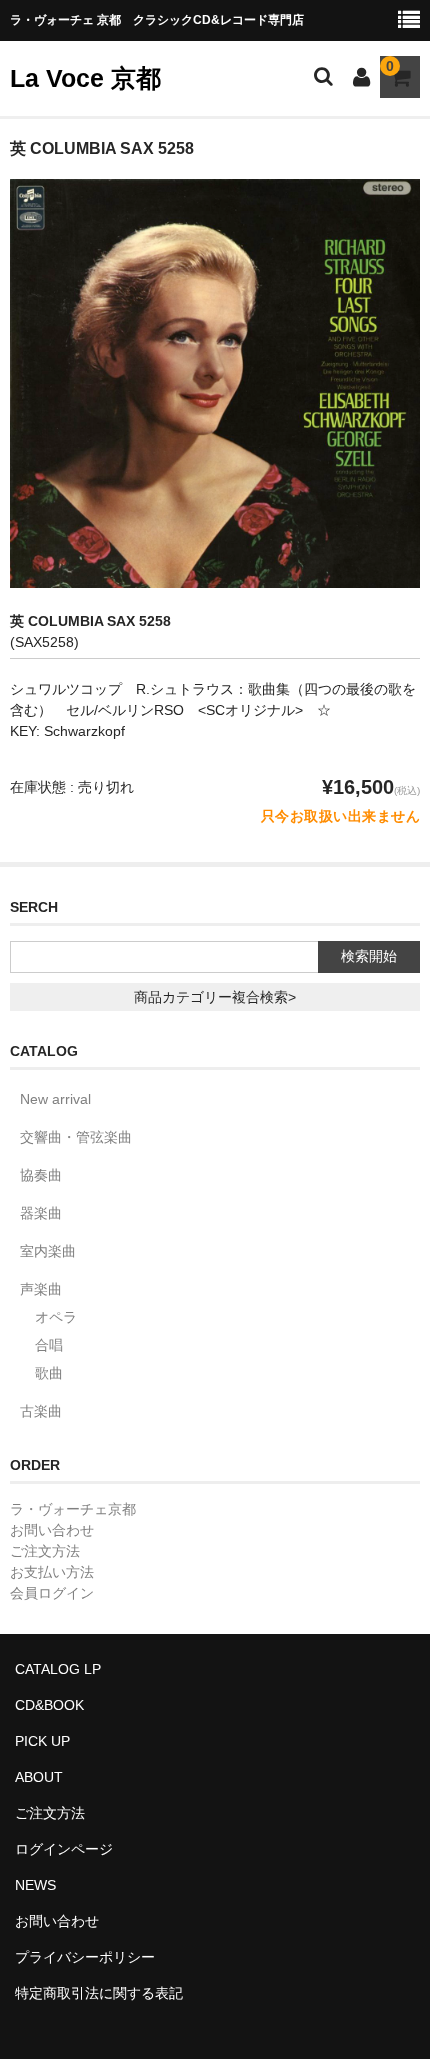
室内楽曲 (48, 1251)
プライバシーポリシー (85, 1957)
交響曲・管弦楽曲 (76, 1137)
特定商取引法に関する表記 (99, 1993)
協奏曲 (41, 1175)
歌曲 (49, 1373)
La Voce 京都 (85, 78)
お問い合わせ (52, 1530)
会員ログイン (52, 1593)
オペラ (56, 1317)
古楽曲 (41, 1411)
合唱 (49, 1345)
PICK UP (42, 1741)
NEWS (35, 1885)
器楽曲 (41, 1213)
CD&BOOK (49, 1705)
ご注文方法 (45, 1551)
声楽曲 (41, 1289)
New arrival (55, 1099)
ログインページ (64, 1849)
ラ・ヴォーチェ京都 (73, 1509)
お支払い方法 (52, 1572)
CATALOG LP (58, 1669)
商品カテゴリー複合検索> (215, 997)
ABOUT (39, 1777)
